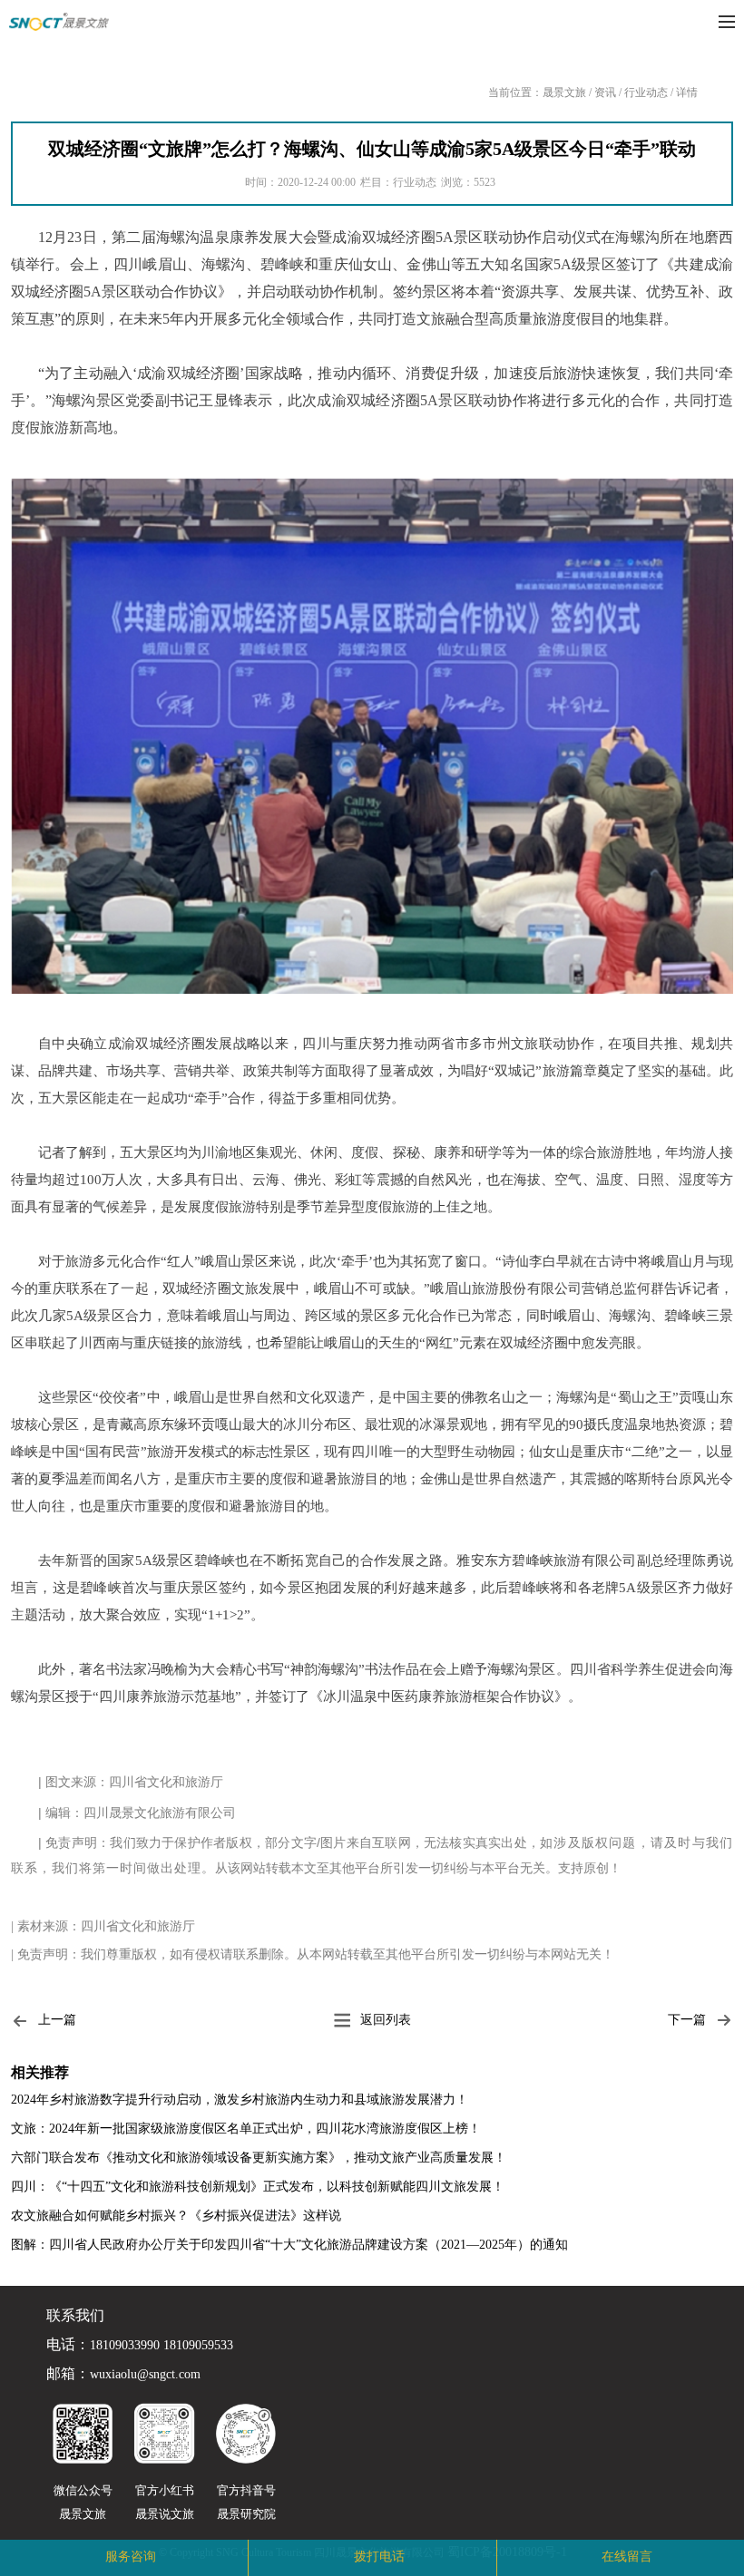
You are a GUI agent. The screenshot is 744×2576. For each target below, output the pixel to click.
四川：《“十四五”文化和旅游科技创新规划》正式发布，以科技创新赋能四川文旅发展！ (258, 2187)
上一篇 (57, 2020)
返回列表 (386, 2020)
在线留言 (627, 2557)
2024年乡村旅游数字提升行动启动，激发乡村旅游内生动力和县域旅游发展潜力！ (240, 2100)
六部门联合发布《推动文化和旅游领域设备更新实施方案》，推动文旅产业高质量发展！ (259, 2158)
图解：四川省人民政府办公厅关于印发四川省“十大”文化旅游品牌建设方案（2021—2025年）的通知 (289, 2245)
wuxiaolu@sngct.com (145, 2375)
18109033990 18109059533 (162, 2346)
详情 (687, 92)
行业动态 (646, 92)
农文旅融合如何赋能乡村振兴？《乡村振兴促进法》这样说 (176, 2216)
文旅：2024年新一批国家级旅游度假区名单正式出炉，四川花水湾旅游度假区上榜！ (246, 2129)
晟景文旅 (564, 92)
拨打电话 (379, 2557)
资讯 (605, 92)
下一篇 (687, 2020)
